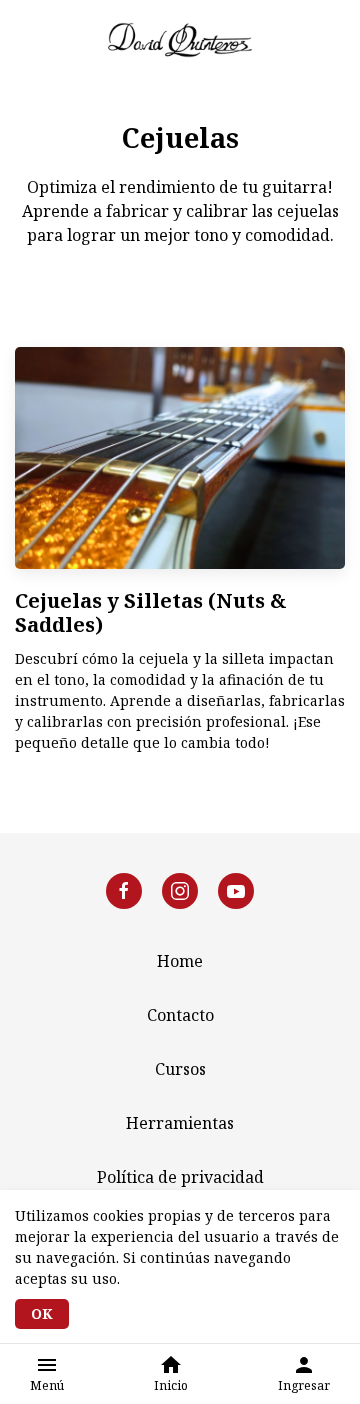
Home (180, 961)
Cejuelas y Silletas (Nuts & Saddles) (151, 613)
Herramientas (180, 1123)
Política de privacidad (180, 1177)
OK (42, 1313)
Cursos (180, 1069)
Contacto (180, 1015)
